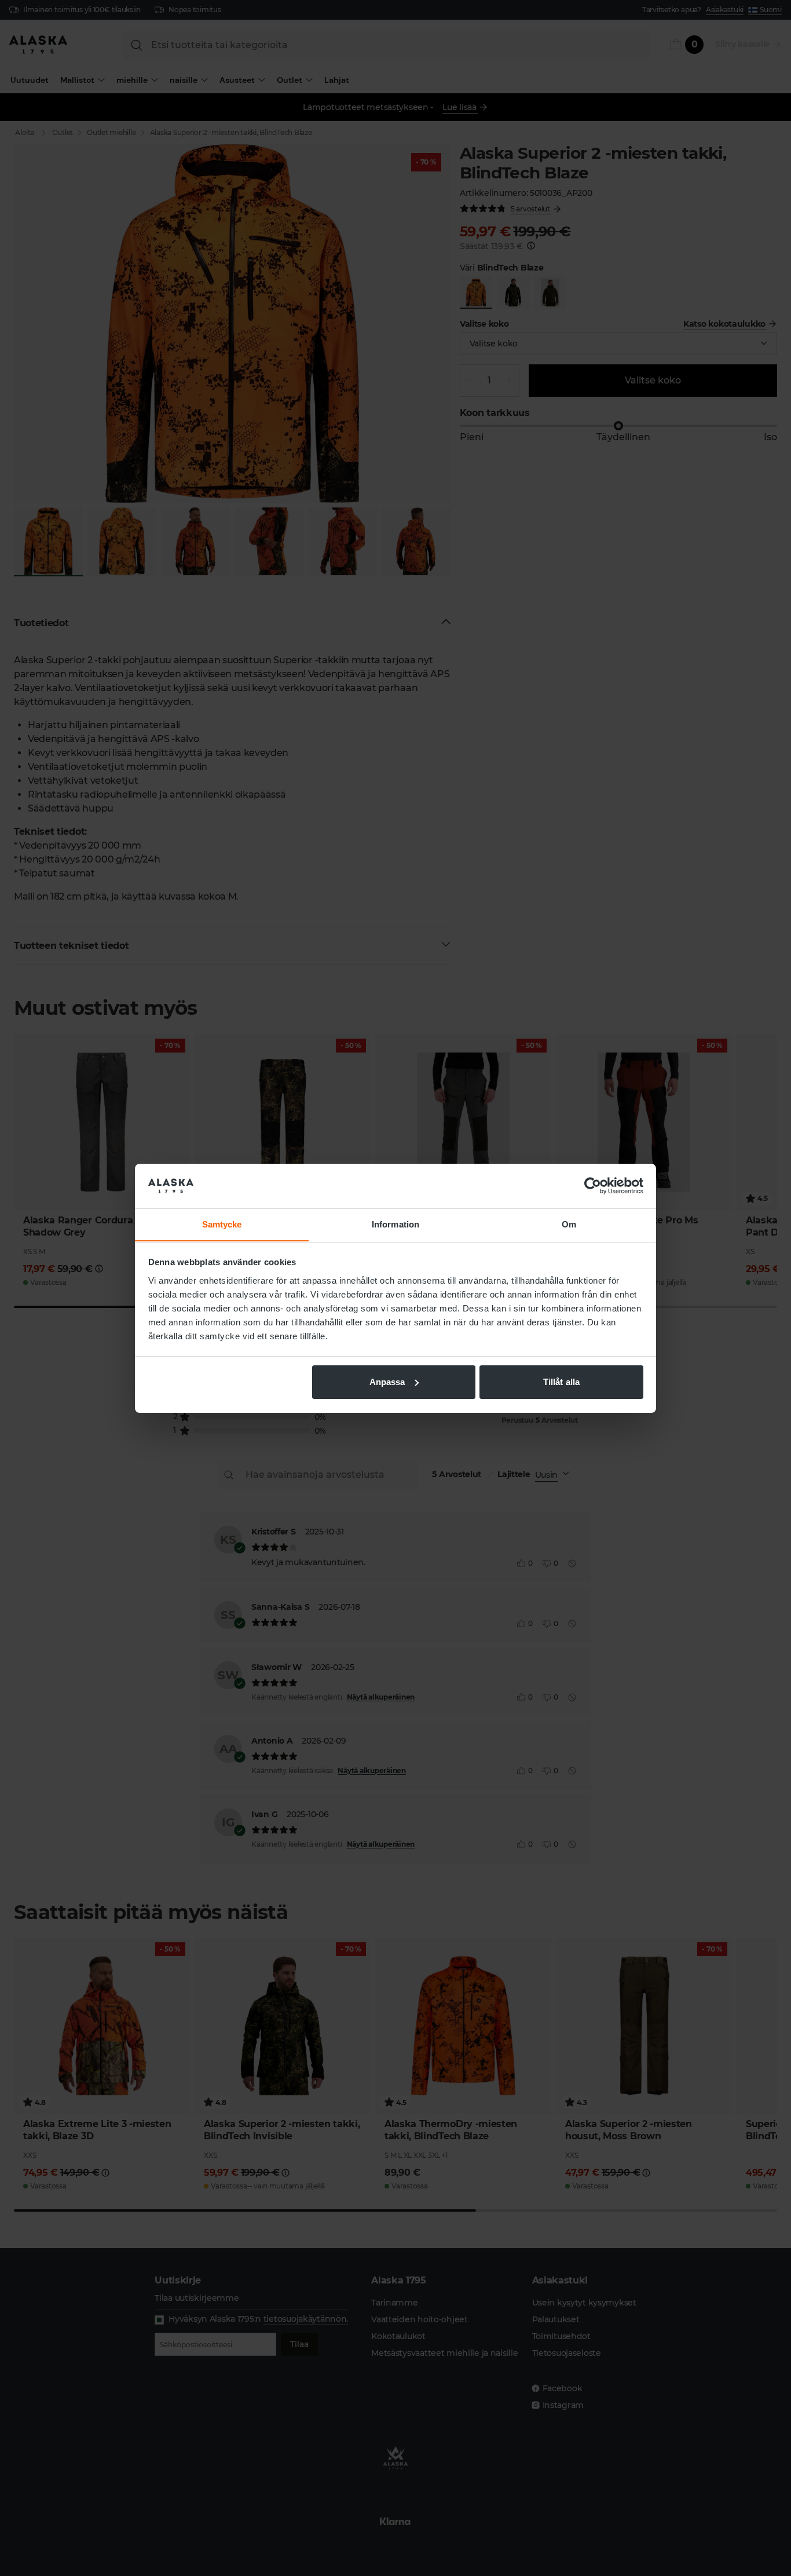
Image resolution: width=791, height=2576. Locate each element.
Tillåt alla (561, 1382)
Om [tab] (569, 1224)
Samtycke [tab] (222, 1224)
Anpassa (387, 1382)
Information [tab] (395, 1224)
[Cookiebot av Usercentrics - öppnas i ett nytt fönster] (593, 1186)
